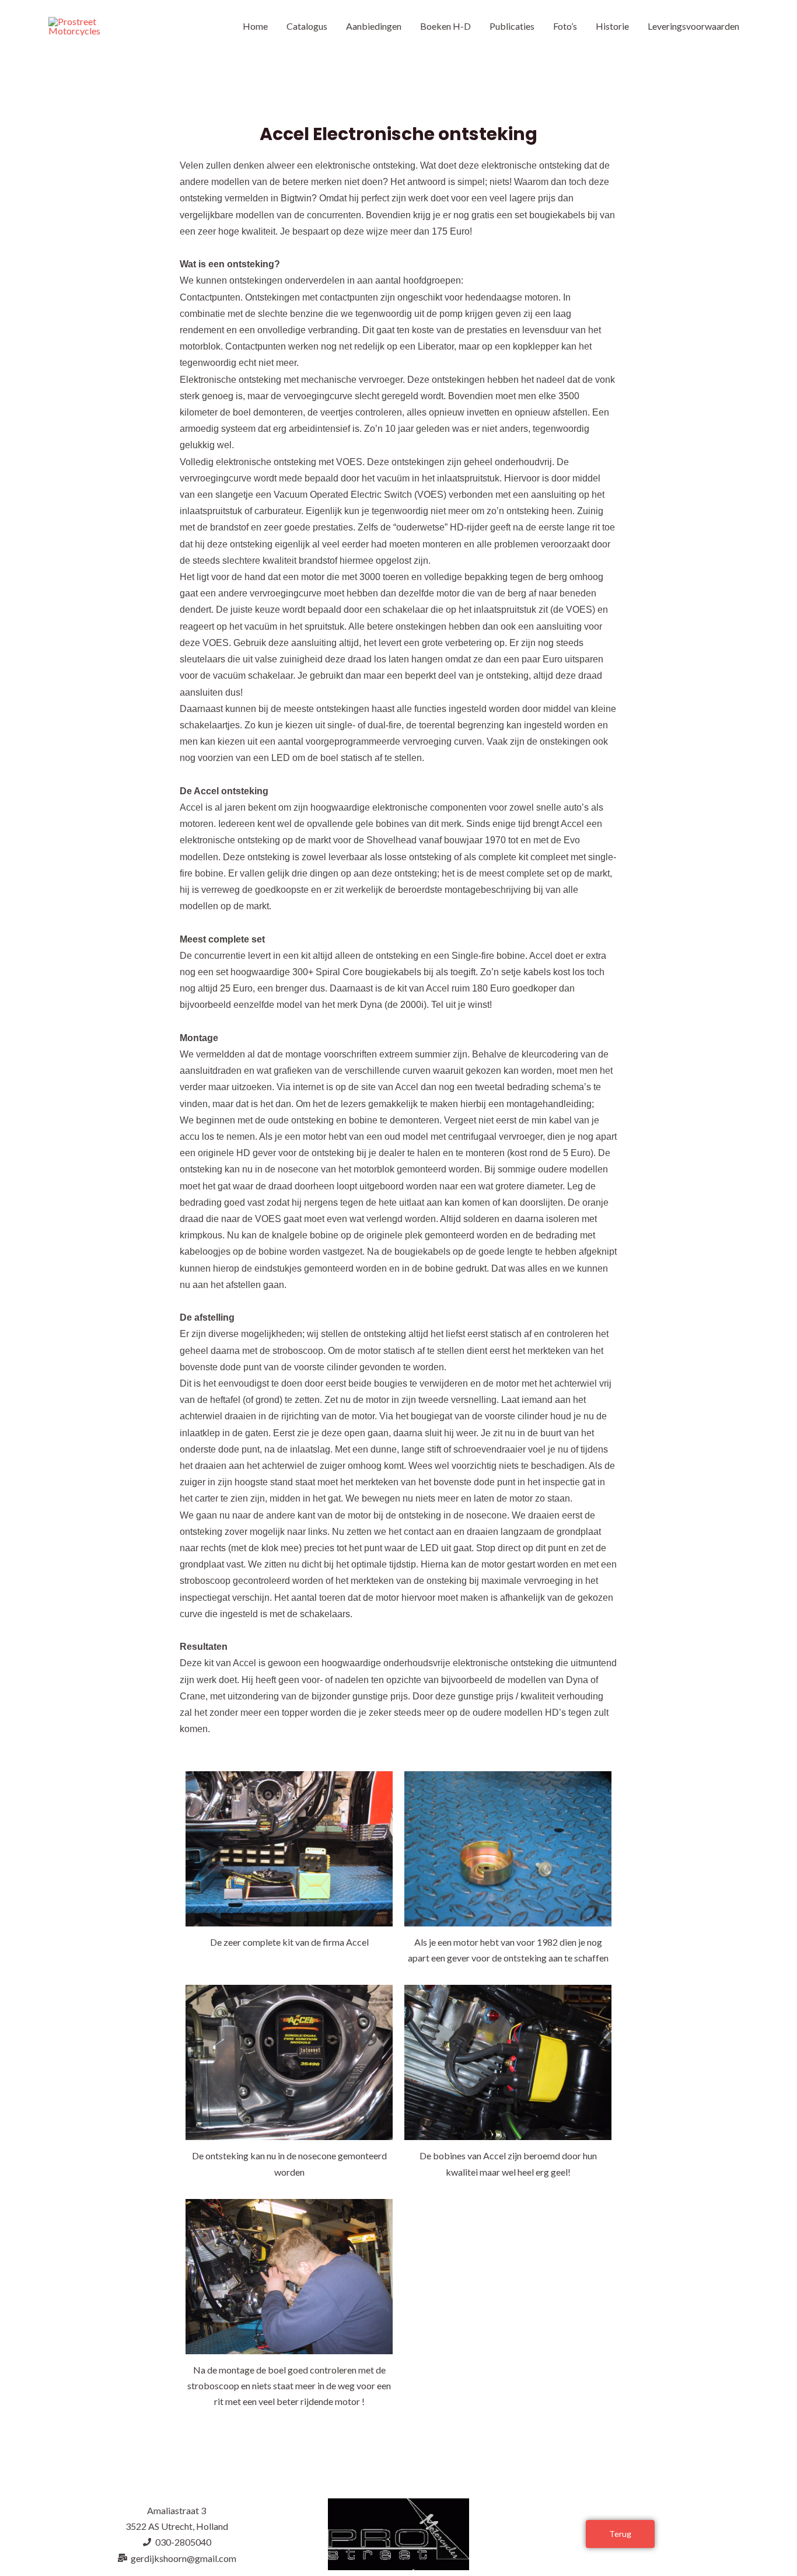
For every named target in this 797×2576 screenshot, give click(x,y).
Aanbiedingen (374, 26)
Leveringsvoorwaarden (693, 26)
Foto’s (565, 26)
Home (255, 26)
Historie (612, 26)
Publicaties (512, 26)
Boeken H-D (445, 26)
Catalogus (307, 26)
